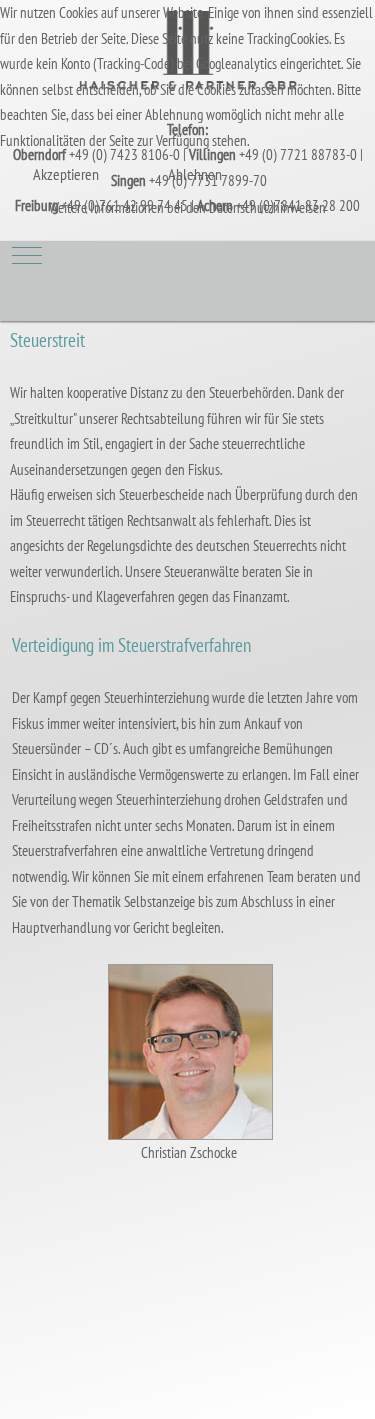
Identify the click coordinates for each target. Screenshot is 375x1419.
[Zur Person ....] (190, 1049)
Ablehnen (195, 174)
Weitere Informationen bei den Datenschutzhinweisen (187, 207)
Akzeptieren (66, 174)
